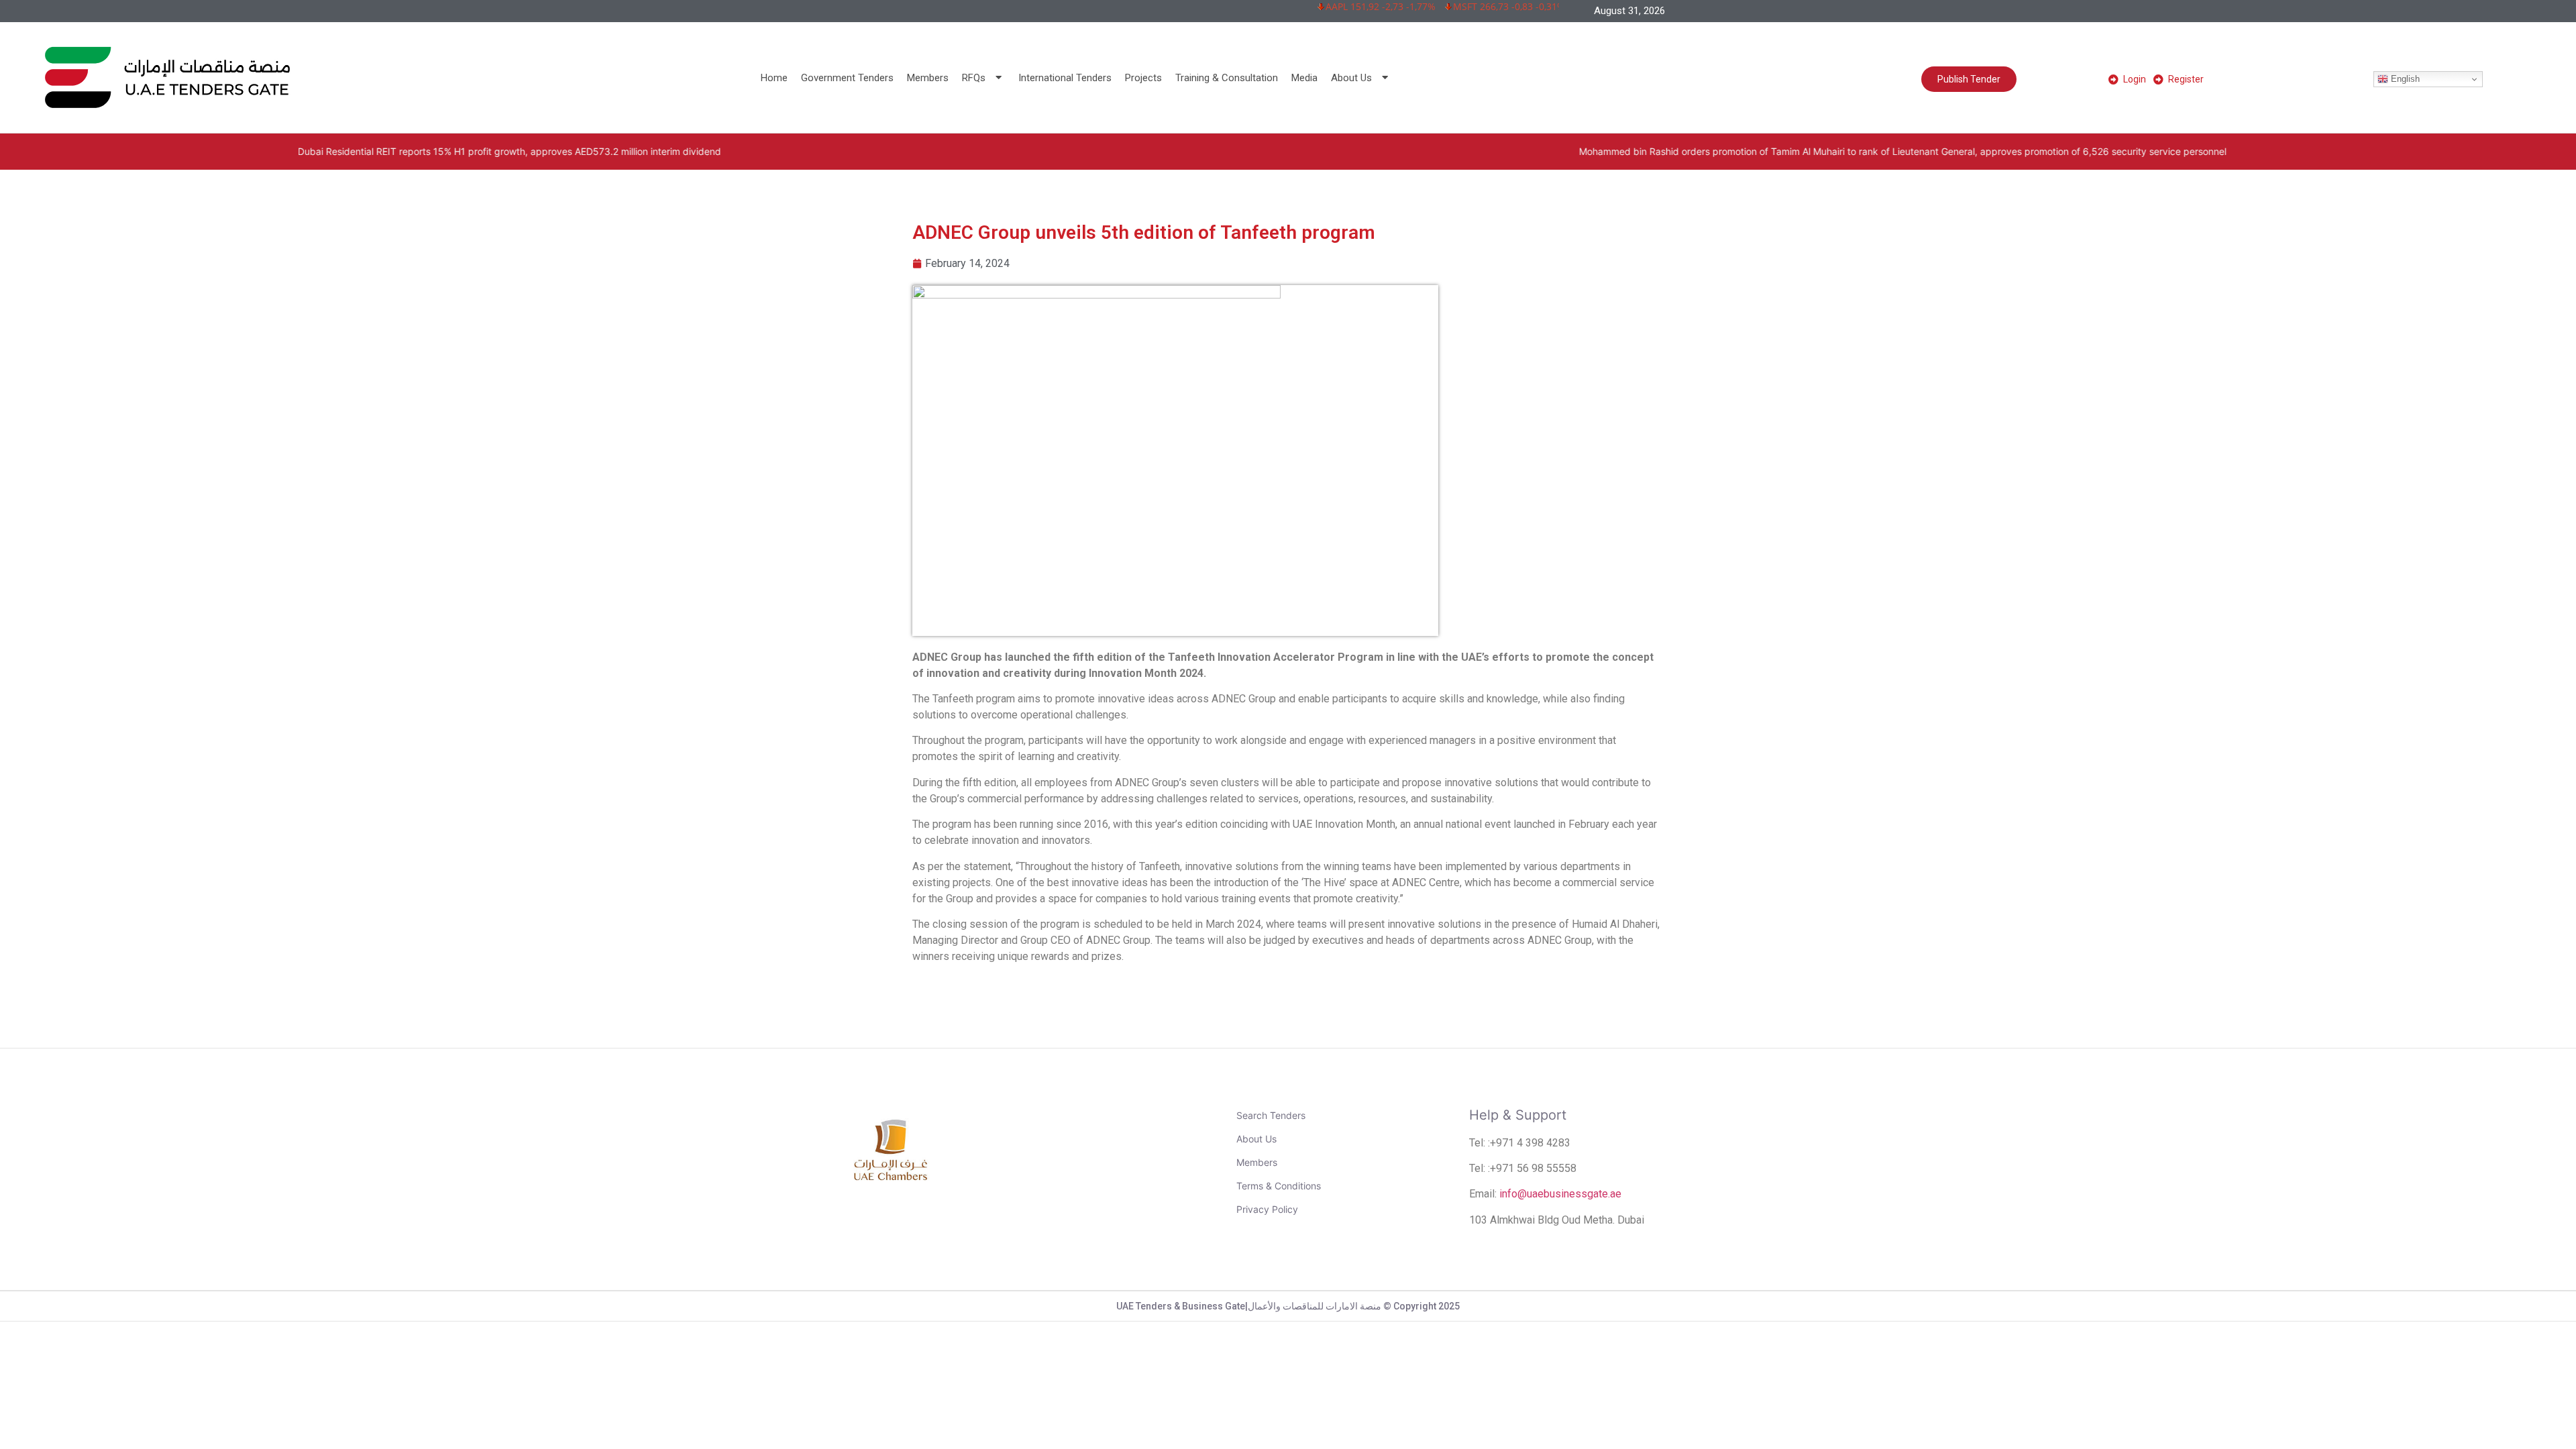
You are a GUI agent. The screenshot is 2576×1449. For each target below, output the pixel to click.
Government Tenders (847, 78)
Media (1304, 78)
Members (928, 78)
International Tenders (1065, 78)
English (2404, 79)
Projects (1143, 78)
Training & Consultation (1227, 78)
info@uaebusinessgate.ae (1560, 1194)
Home (774, 78)
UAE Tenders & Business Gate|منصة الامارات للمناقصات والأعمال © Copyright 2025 (1288, 1306)
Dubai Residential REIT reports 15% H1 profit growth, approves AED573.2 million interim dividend (261, 151)
